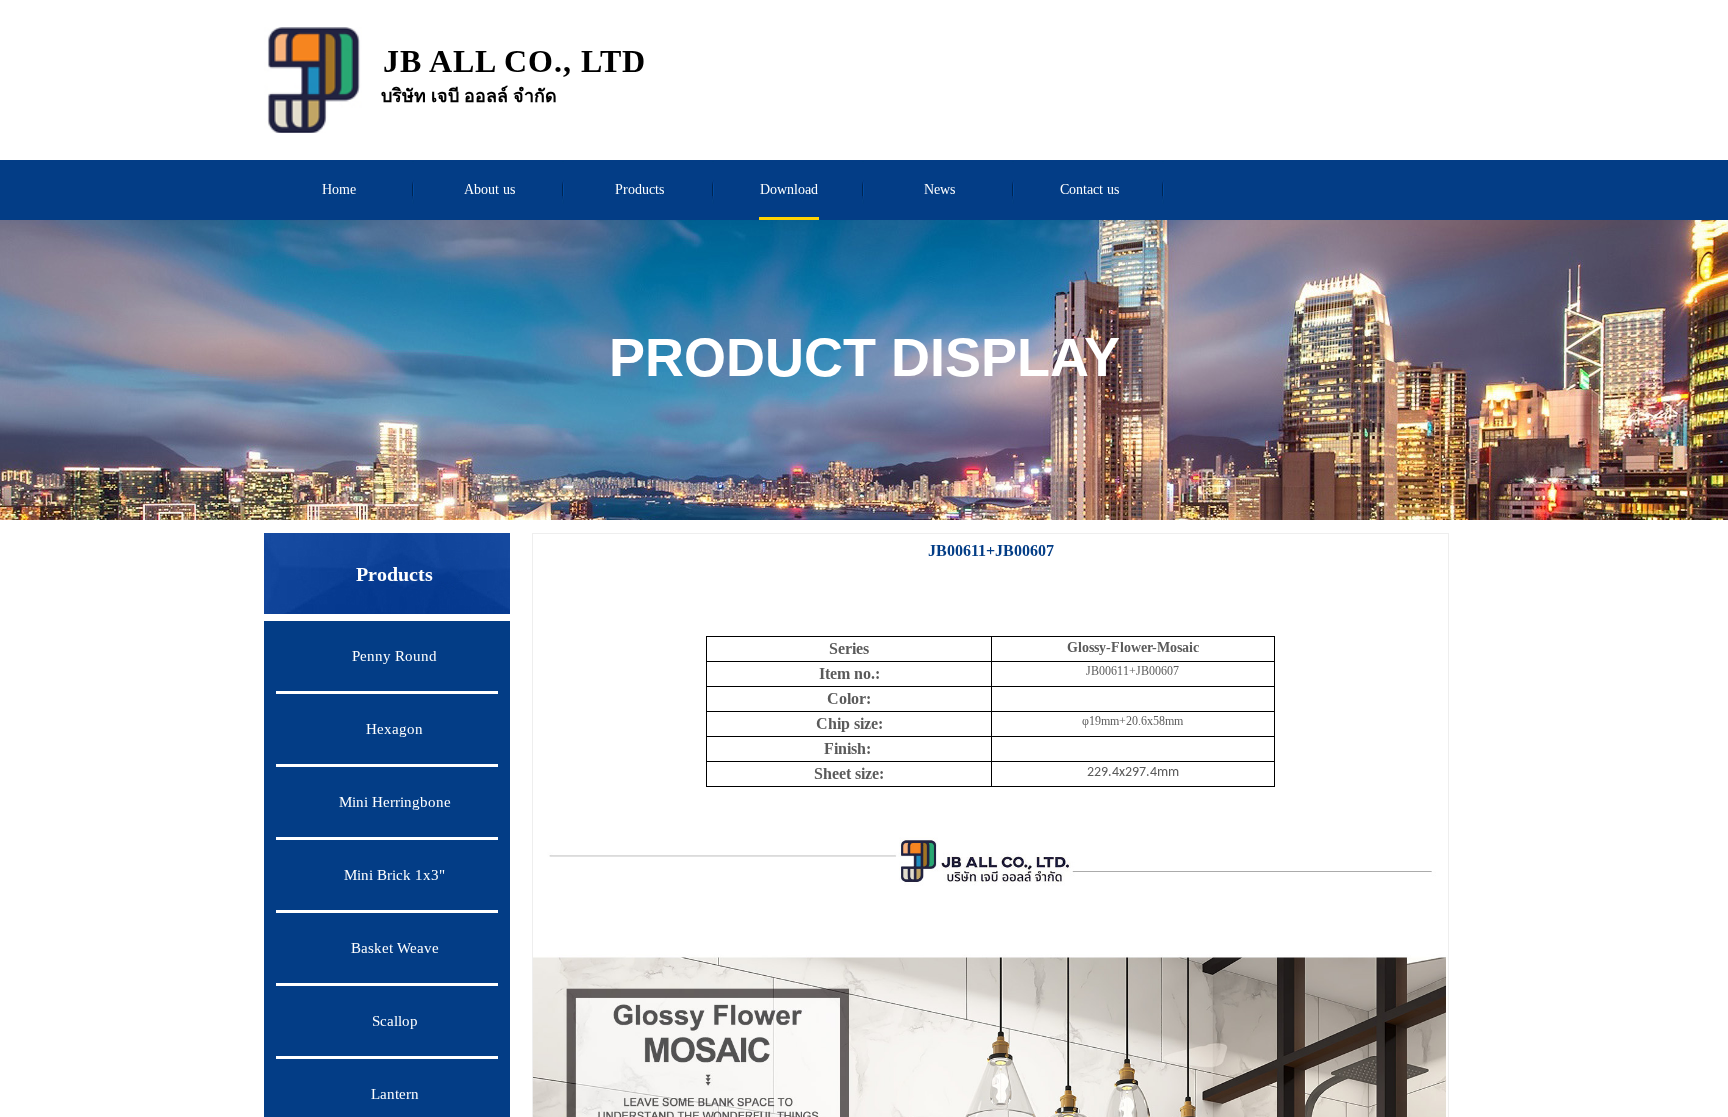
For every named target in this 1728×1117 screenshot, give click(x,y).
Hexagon (394, 729)
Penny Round (394, 656)
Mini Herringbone (395, 802)
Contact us (1089, 189)
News (939, 189)
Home (339, 189)
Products (639, 189)
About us (489, 189)
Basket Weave (395, 948)
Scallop (395, 1021)
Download (789, 189)
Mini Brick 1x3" (394, 875)
